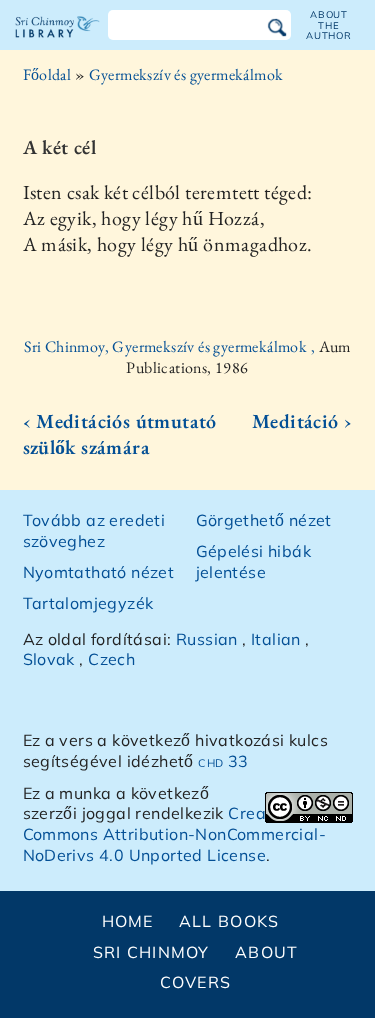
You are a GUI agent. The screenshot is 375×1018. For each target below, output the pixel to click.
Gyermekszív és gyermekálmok (186, 74)
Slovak (49, 659)
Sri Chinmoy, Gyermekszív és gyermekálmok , (171, 346)
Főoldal (47, 74)
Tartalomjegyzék (88, 603)
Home (128, 921)
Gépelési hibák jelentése (254, 561)
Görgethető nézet (264, 520)
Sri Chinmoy (151, 952)
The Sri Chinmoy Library (57, 44)
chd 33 (223, 761)
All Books (229, 921)
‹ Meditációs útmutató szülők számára (120, 434)
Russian (207, 639)
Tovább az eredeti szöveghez (94, 530)
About (266, 952)
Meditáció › (302, 421)
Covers (196, 982)
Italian (276, 639)
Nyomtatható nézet (99, 572)
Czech (111, 659)
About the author (329, 25)
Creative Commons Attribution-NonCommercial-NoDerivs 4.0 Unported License (175, 834)
